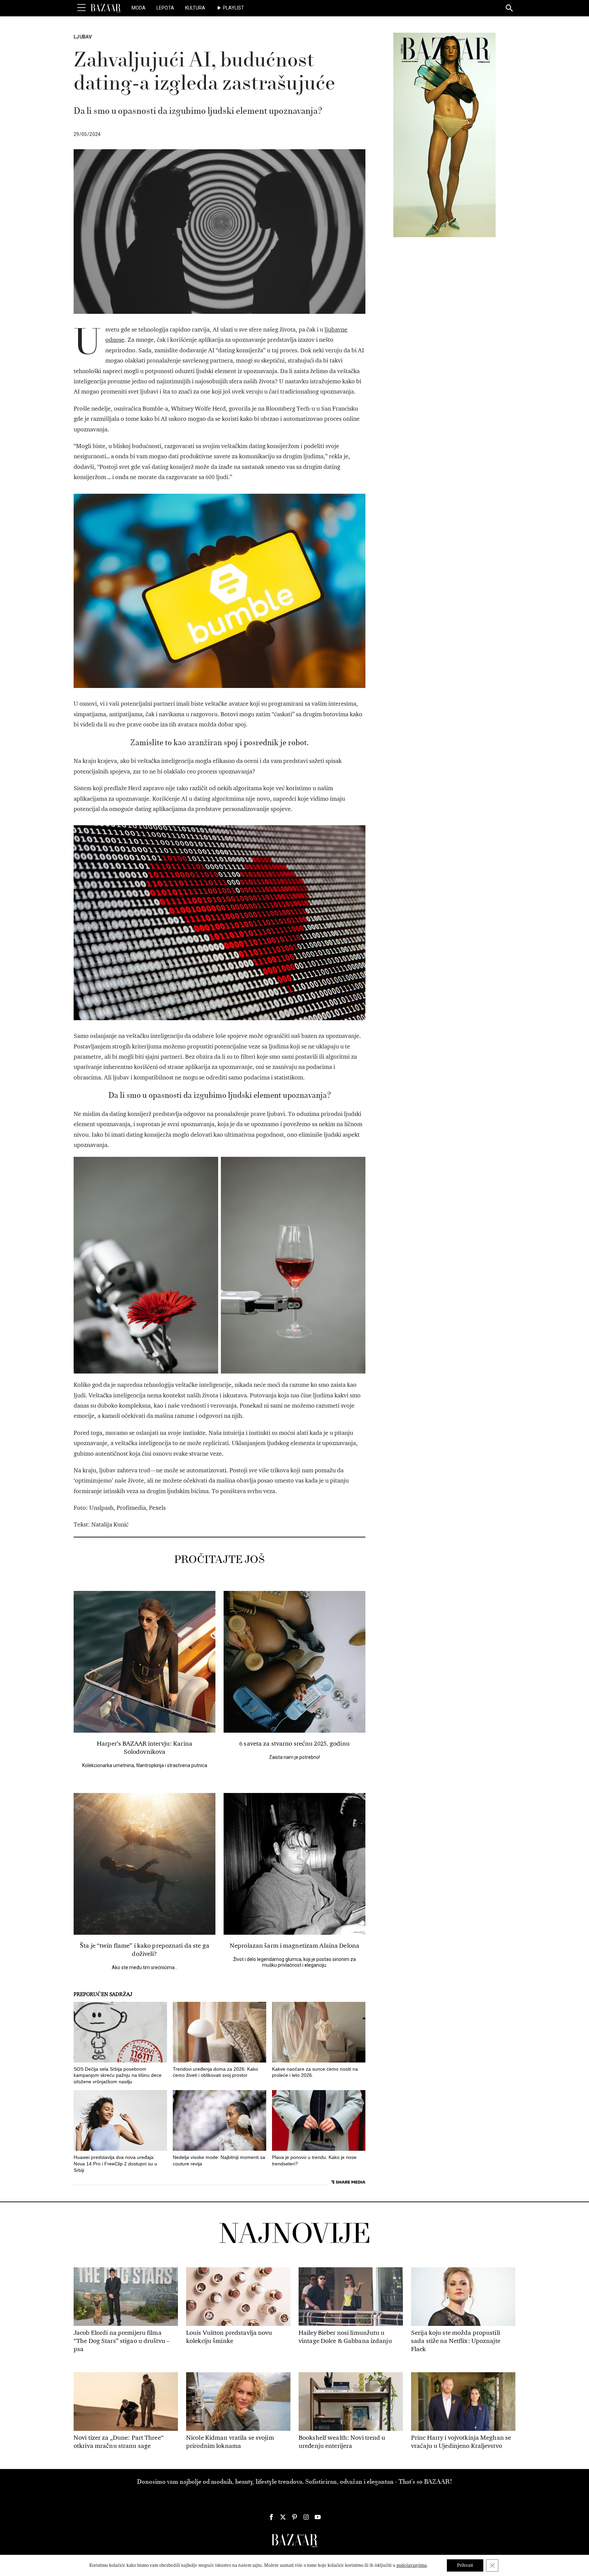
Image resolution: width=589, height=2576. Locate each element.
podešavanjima (412, 2565)
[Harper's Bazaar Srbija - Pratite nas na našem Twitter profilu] (283, 2517)
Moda (139, 8)
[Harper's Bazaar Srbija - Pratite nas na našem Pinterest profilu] (294, 2517)
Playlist (233, 8)
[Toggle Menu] (81, 8)
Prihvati (465, 2565)
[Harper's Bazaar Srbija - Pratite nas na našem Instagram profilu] (306, 2517)
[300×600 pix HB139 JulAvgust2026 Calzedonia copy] (444, 135)
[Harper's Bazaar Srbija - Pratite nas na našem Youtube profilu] (318, 2517)
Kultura (195, 8)
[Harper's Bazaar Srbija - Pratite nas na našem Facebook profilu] (271, 2517)
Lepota (165, 8)
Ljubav (83, 37)
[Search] (510, 9)
